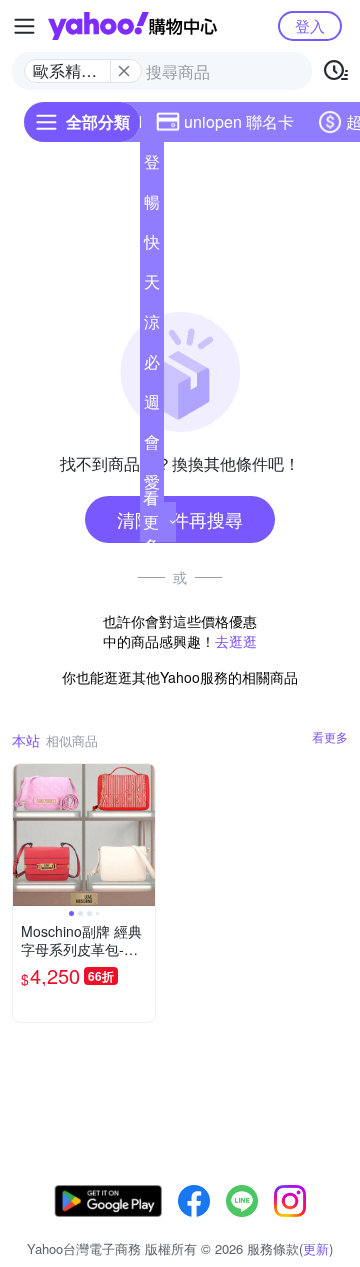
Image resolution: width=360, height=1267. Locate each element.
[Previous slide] (26, 835)
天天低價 (152, 286)
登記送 (152, 166)
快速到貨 (152, 246)
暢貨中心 (152, 206)
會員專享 (152, 446)
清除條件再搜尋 (180, 519)
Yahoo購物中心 (132, 26)
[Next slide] (142, 835)
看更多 (151, 521)
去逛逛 (236, 641)
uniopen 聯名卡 (239, 121)
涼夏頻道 (152, 326)
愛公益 (152, 486)
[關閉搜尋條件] (124, 71)
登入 (310, 25)
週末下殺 (152, 406)
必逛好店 (152, 366)
